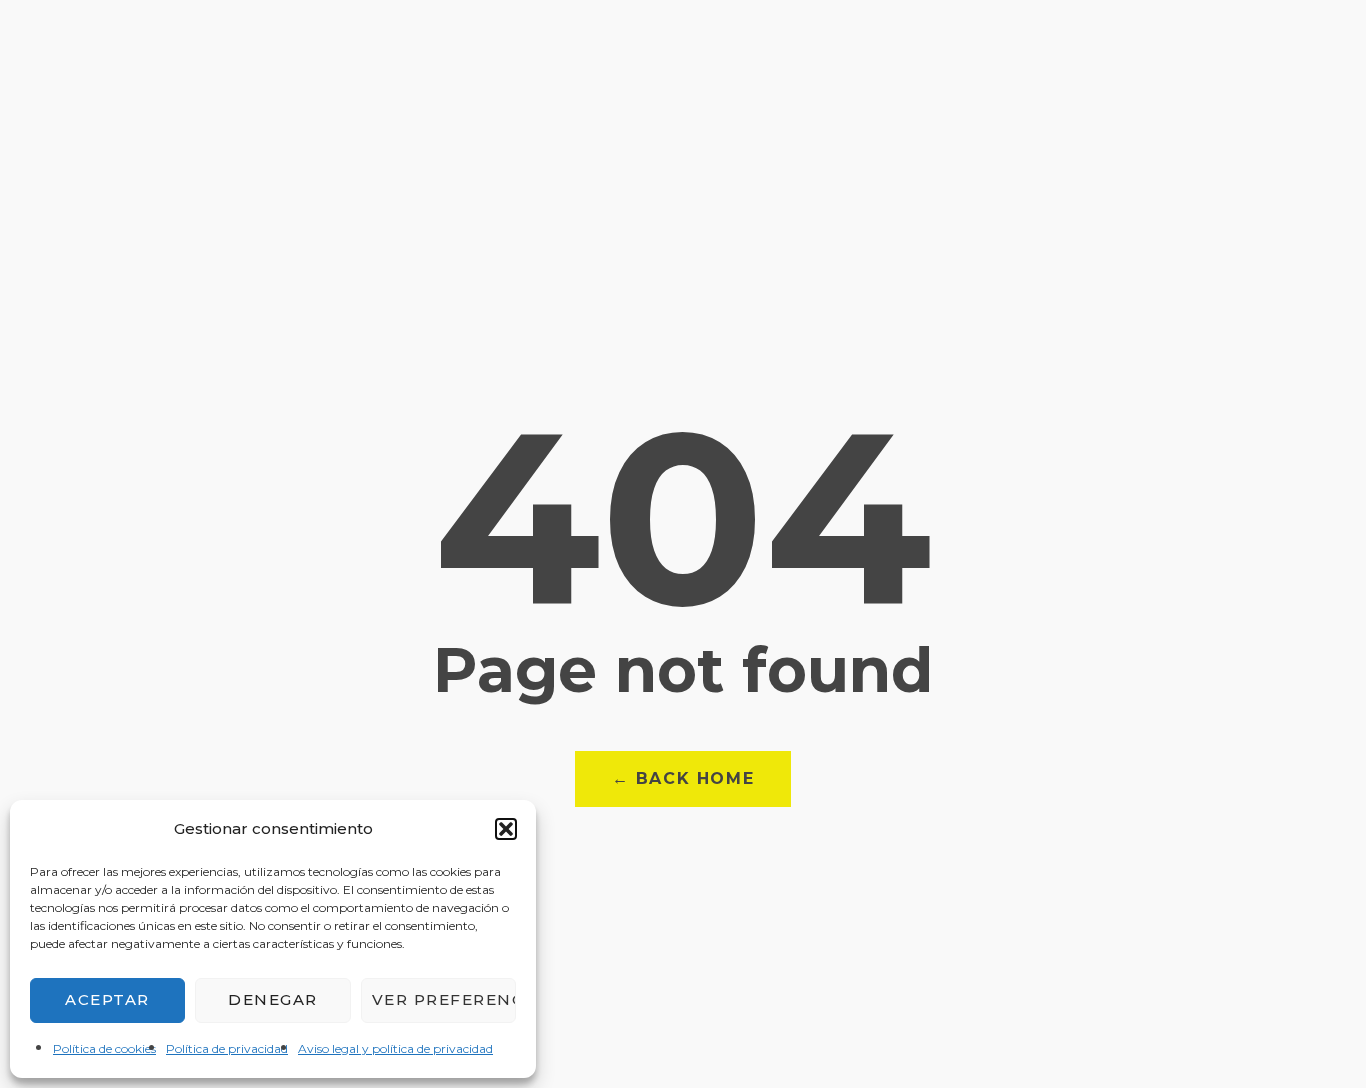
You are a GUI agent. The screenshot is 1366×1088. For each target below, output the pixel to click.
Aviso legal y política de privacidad (395, 1048)
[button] (506, 829)
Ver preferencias (444, 999)
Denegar (273, 999)
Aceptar (107, 999)
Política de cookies (104, 1048)
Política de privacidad (227, 1048)
